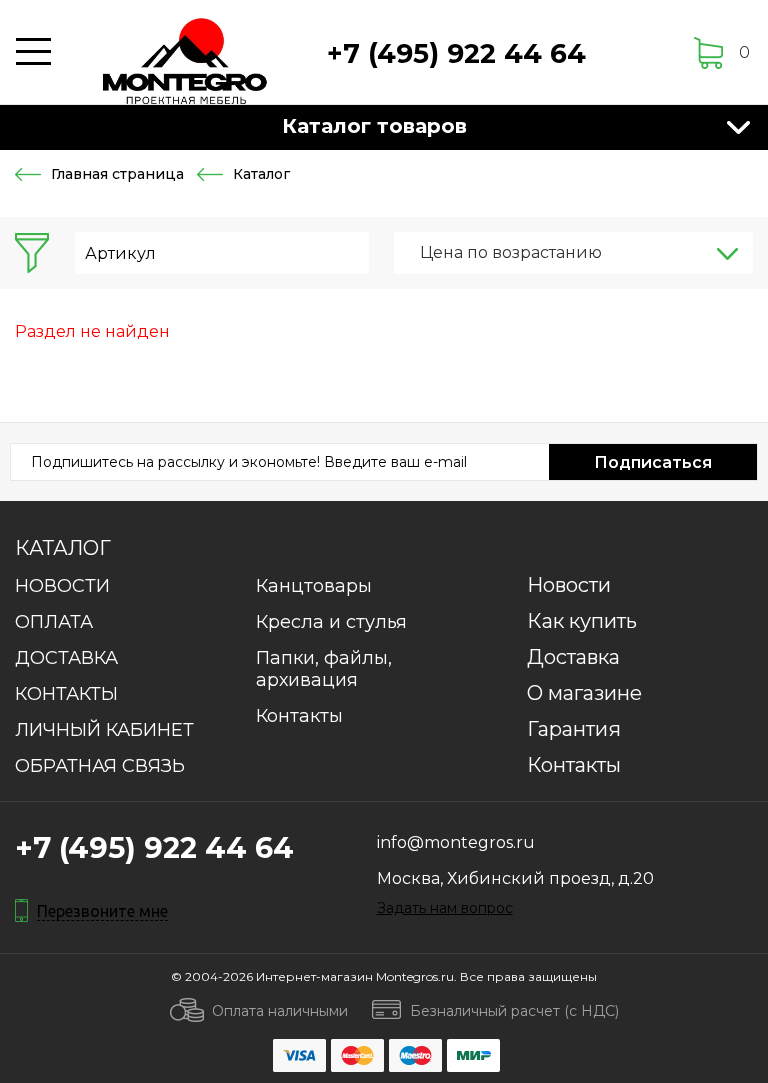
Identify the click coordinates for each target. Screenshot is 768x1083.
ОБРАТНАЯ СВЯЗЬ (100, 766)
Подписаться (653, 462)
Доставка (573, 657)
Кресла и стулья (331, 622)
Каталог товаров (374, 126)
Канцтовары (314, 586)
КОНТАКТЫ (66, 694)
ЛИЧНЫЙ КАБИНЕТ (104, 730)
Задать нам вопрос (445, 908)
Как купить (582, 621)
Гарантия (574, 729)
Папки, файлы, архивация (324, 669)
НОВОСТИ (62, 586)
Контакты (299, 716)
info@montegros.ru (456, 842)
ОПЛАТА (54, 622)
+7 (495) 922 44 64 (456, 53)
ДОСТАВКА (66, 658)
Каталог (63, 548)
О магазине (584, 693)
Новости (569, 585)
